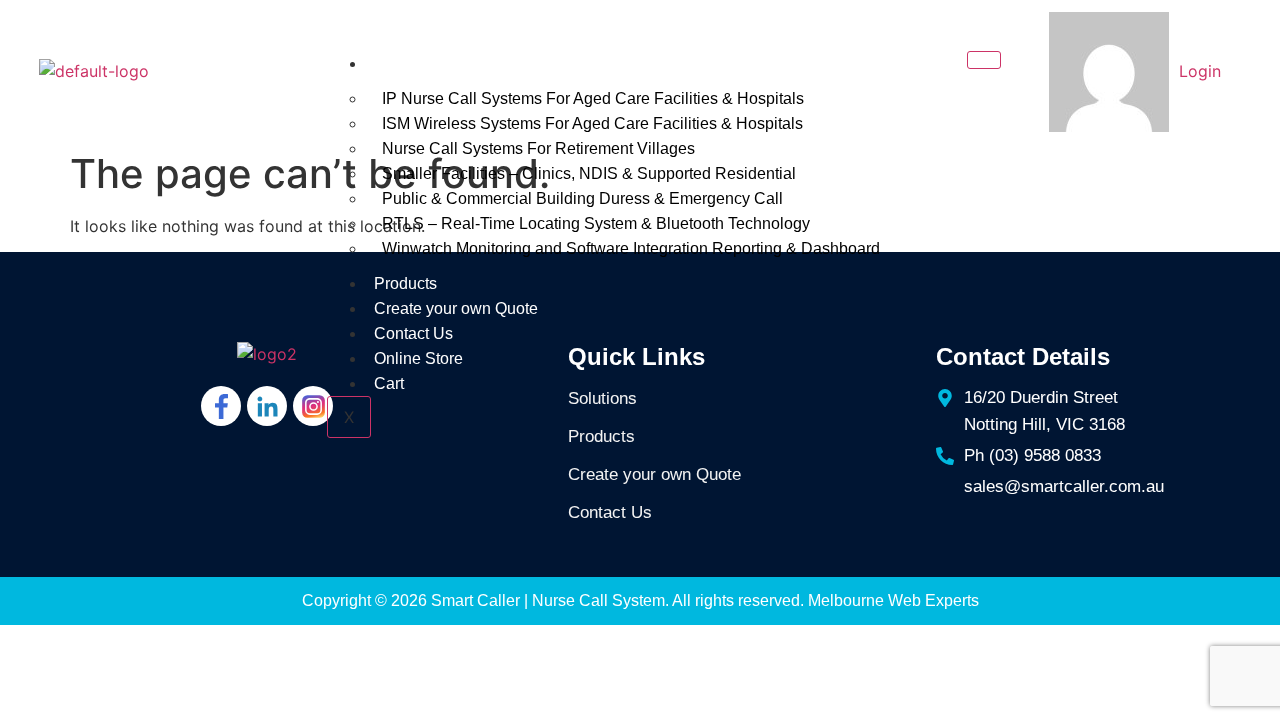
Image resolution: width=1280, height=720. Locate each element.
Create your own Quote (456, 308)
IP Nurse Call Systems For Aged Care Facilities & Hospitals (593, 98)
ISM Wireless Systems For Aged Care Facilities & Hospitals (592, 123)
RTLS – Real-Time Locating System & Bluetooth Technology (596, 223)
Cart (391, 383)
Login (1200, 71)
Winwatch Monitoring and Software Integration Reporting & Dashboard (631, 248)
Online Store (418, 358)
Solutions (407, 63)
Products (405, 283)
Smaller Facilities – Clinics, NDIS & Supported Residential (589, 173)
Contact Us (413, 333)
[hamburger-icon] (984, 60)
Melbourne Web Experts (893, 600)
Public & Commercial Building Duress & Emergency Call (582, 198)
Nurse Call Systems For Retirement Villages (538, 148)
